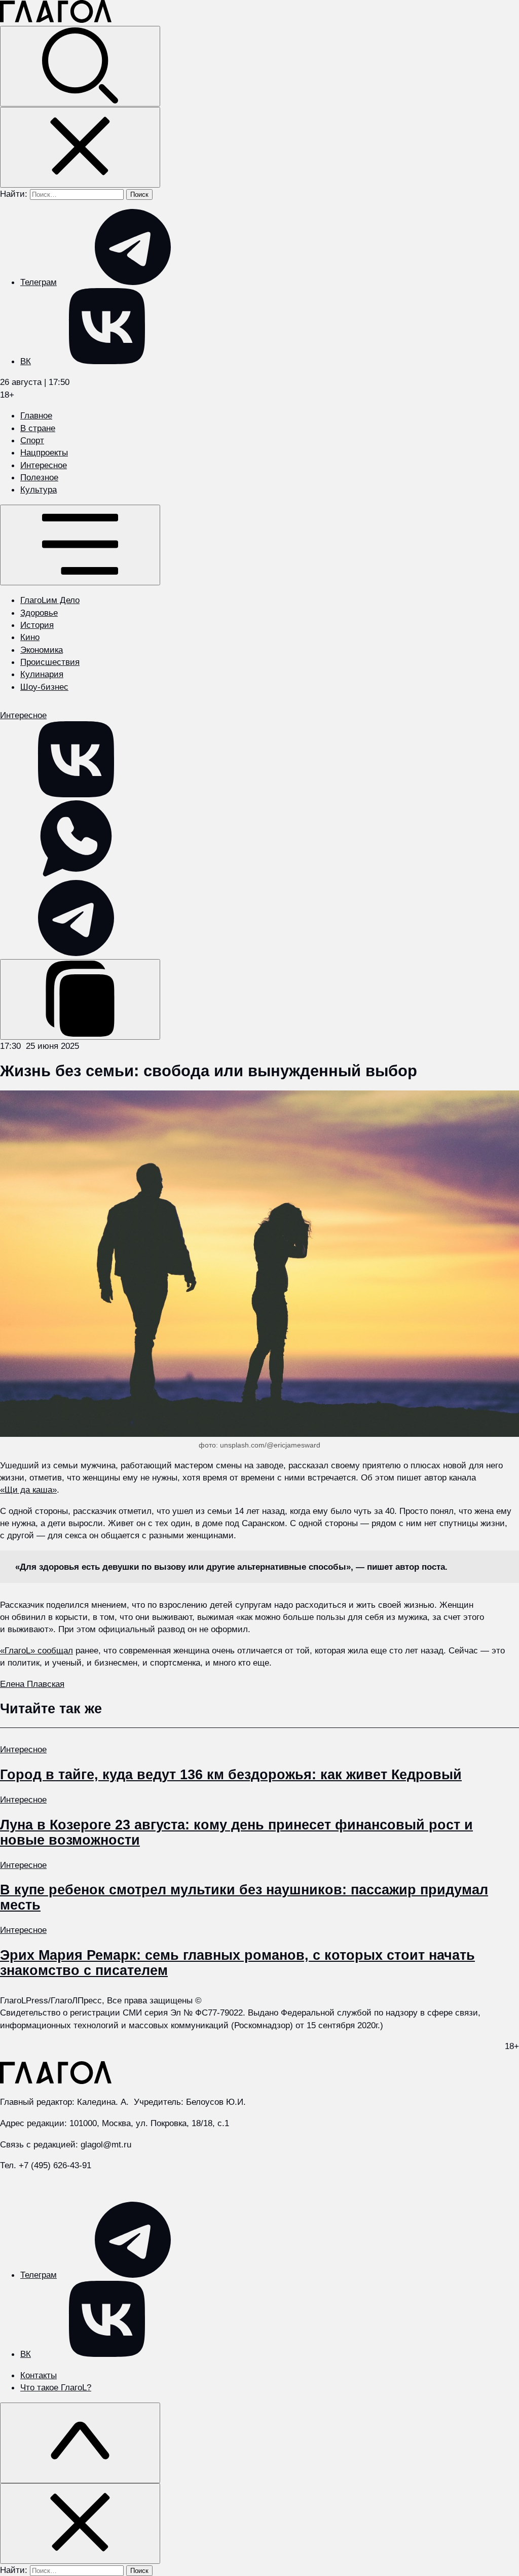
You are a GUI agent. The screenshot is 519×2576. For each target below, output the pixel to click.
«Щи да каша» (28, 1490)
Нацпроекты (44, 452)
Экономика (42, 650)
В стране (38, 428)
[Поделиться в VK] (76, 794)
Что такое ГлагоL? (56, 2387)
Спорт (32, 440)
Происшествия (50, 662)
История (37, 625)
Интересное (44, 465)
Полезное (39, 477)
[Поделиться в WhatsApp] (76, 873)
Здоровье (39, 613)
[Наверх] (80, 2443)
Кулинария (42, 674)
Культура (39, 489)
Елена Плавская (32, 1684)
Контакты (39, 2375)
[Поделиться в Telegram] (76, 953)
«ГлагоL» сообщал (36, 1650)
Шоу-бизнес (44, 687)
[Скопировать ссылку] (80, 999)
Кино (30, 637)
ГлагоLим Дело (50, 600)
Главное (36, 415)
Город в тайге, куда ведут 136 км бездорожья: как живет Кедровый (231, 1775)
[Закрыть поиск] (80, 147)
